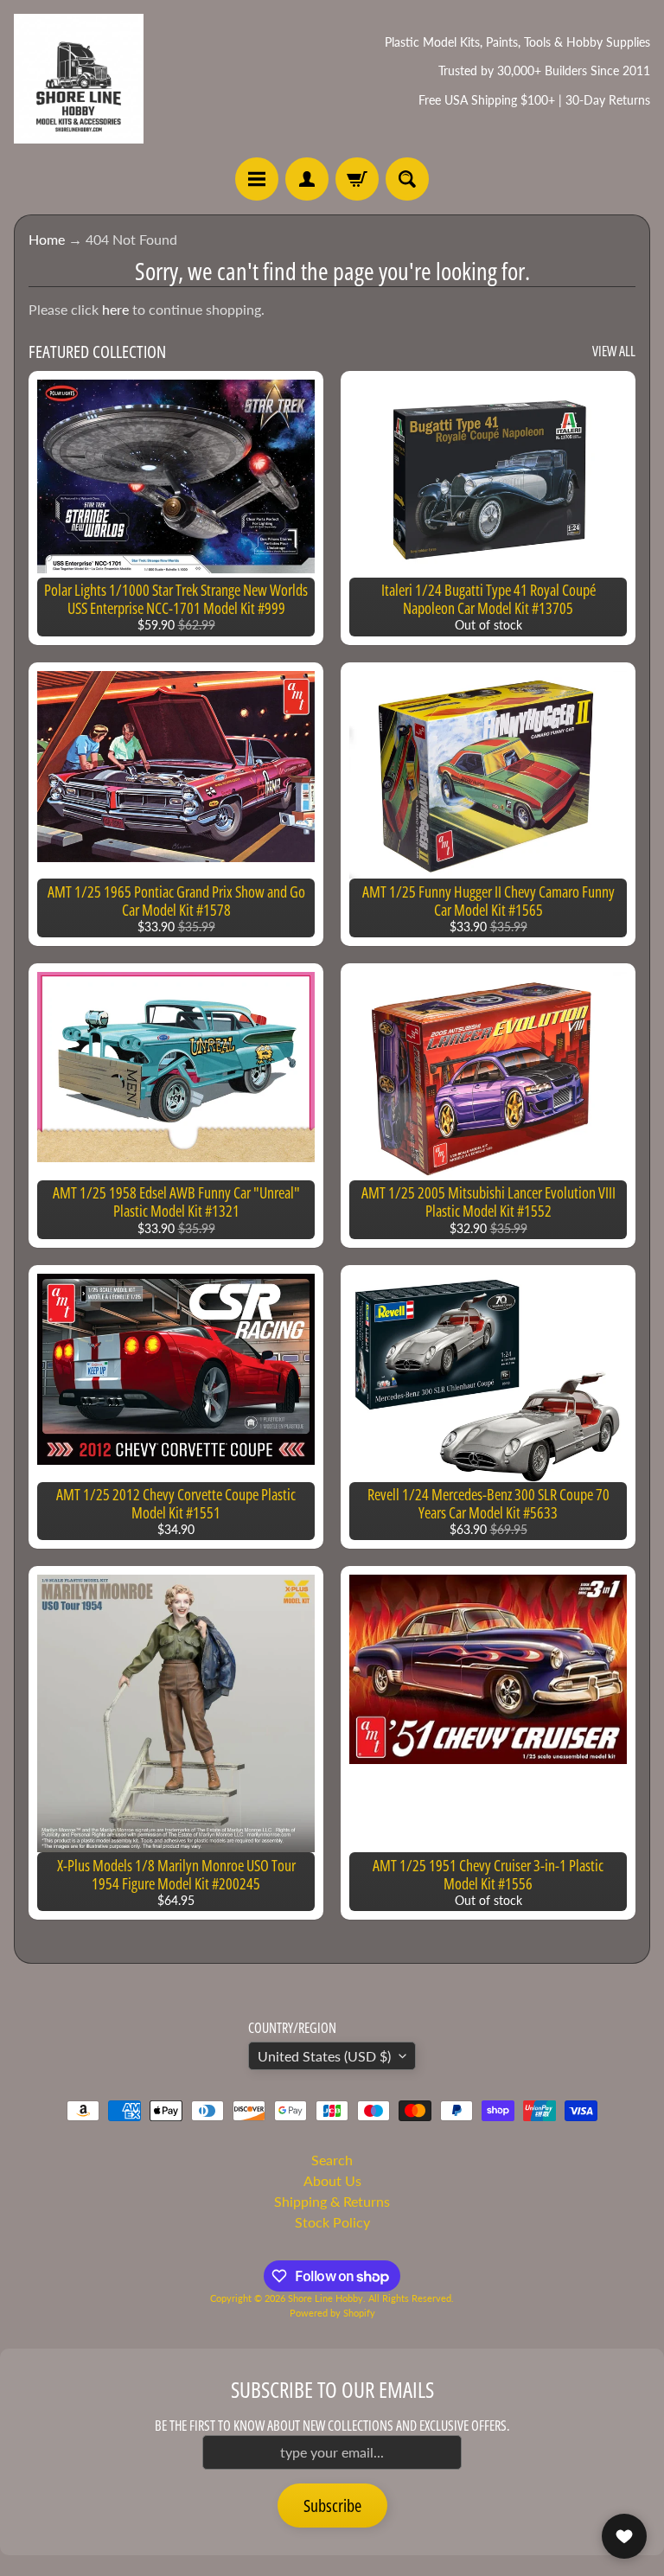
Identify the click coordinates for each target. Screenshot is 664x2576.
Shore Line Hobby (326, 2298)
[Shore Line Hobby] (79, 79)
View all (614, 351)
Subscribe (332, 2506)
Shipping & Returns (332, 2201)
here (115, 309)
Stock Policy (332, 2222)
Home (47, 239)
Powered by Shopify (332, 2313)
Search (332, 2160)
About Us (332, 2180)
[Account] (307, 179)
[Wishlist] (624, 2536)
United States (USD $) (324, 2056)
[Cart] (357, 179)
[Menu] (257, 179)
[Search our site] (407, 179)
